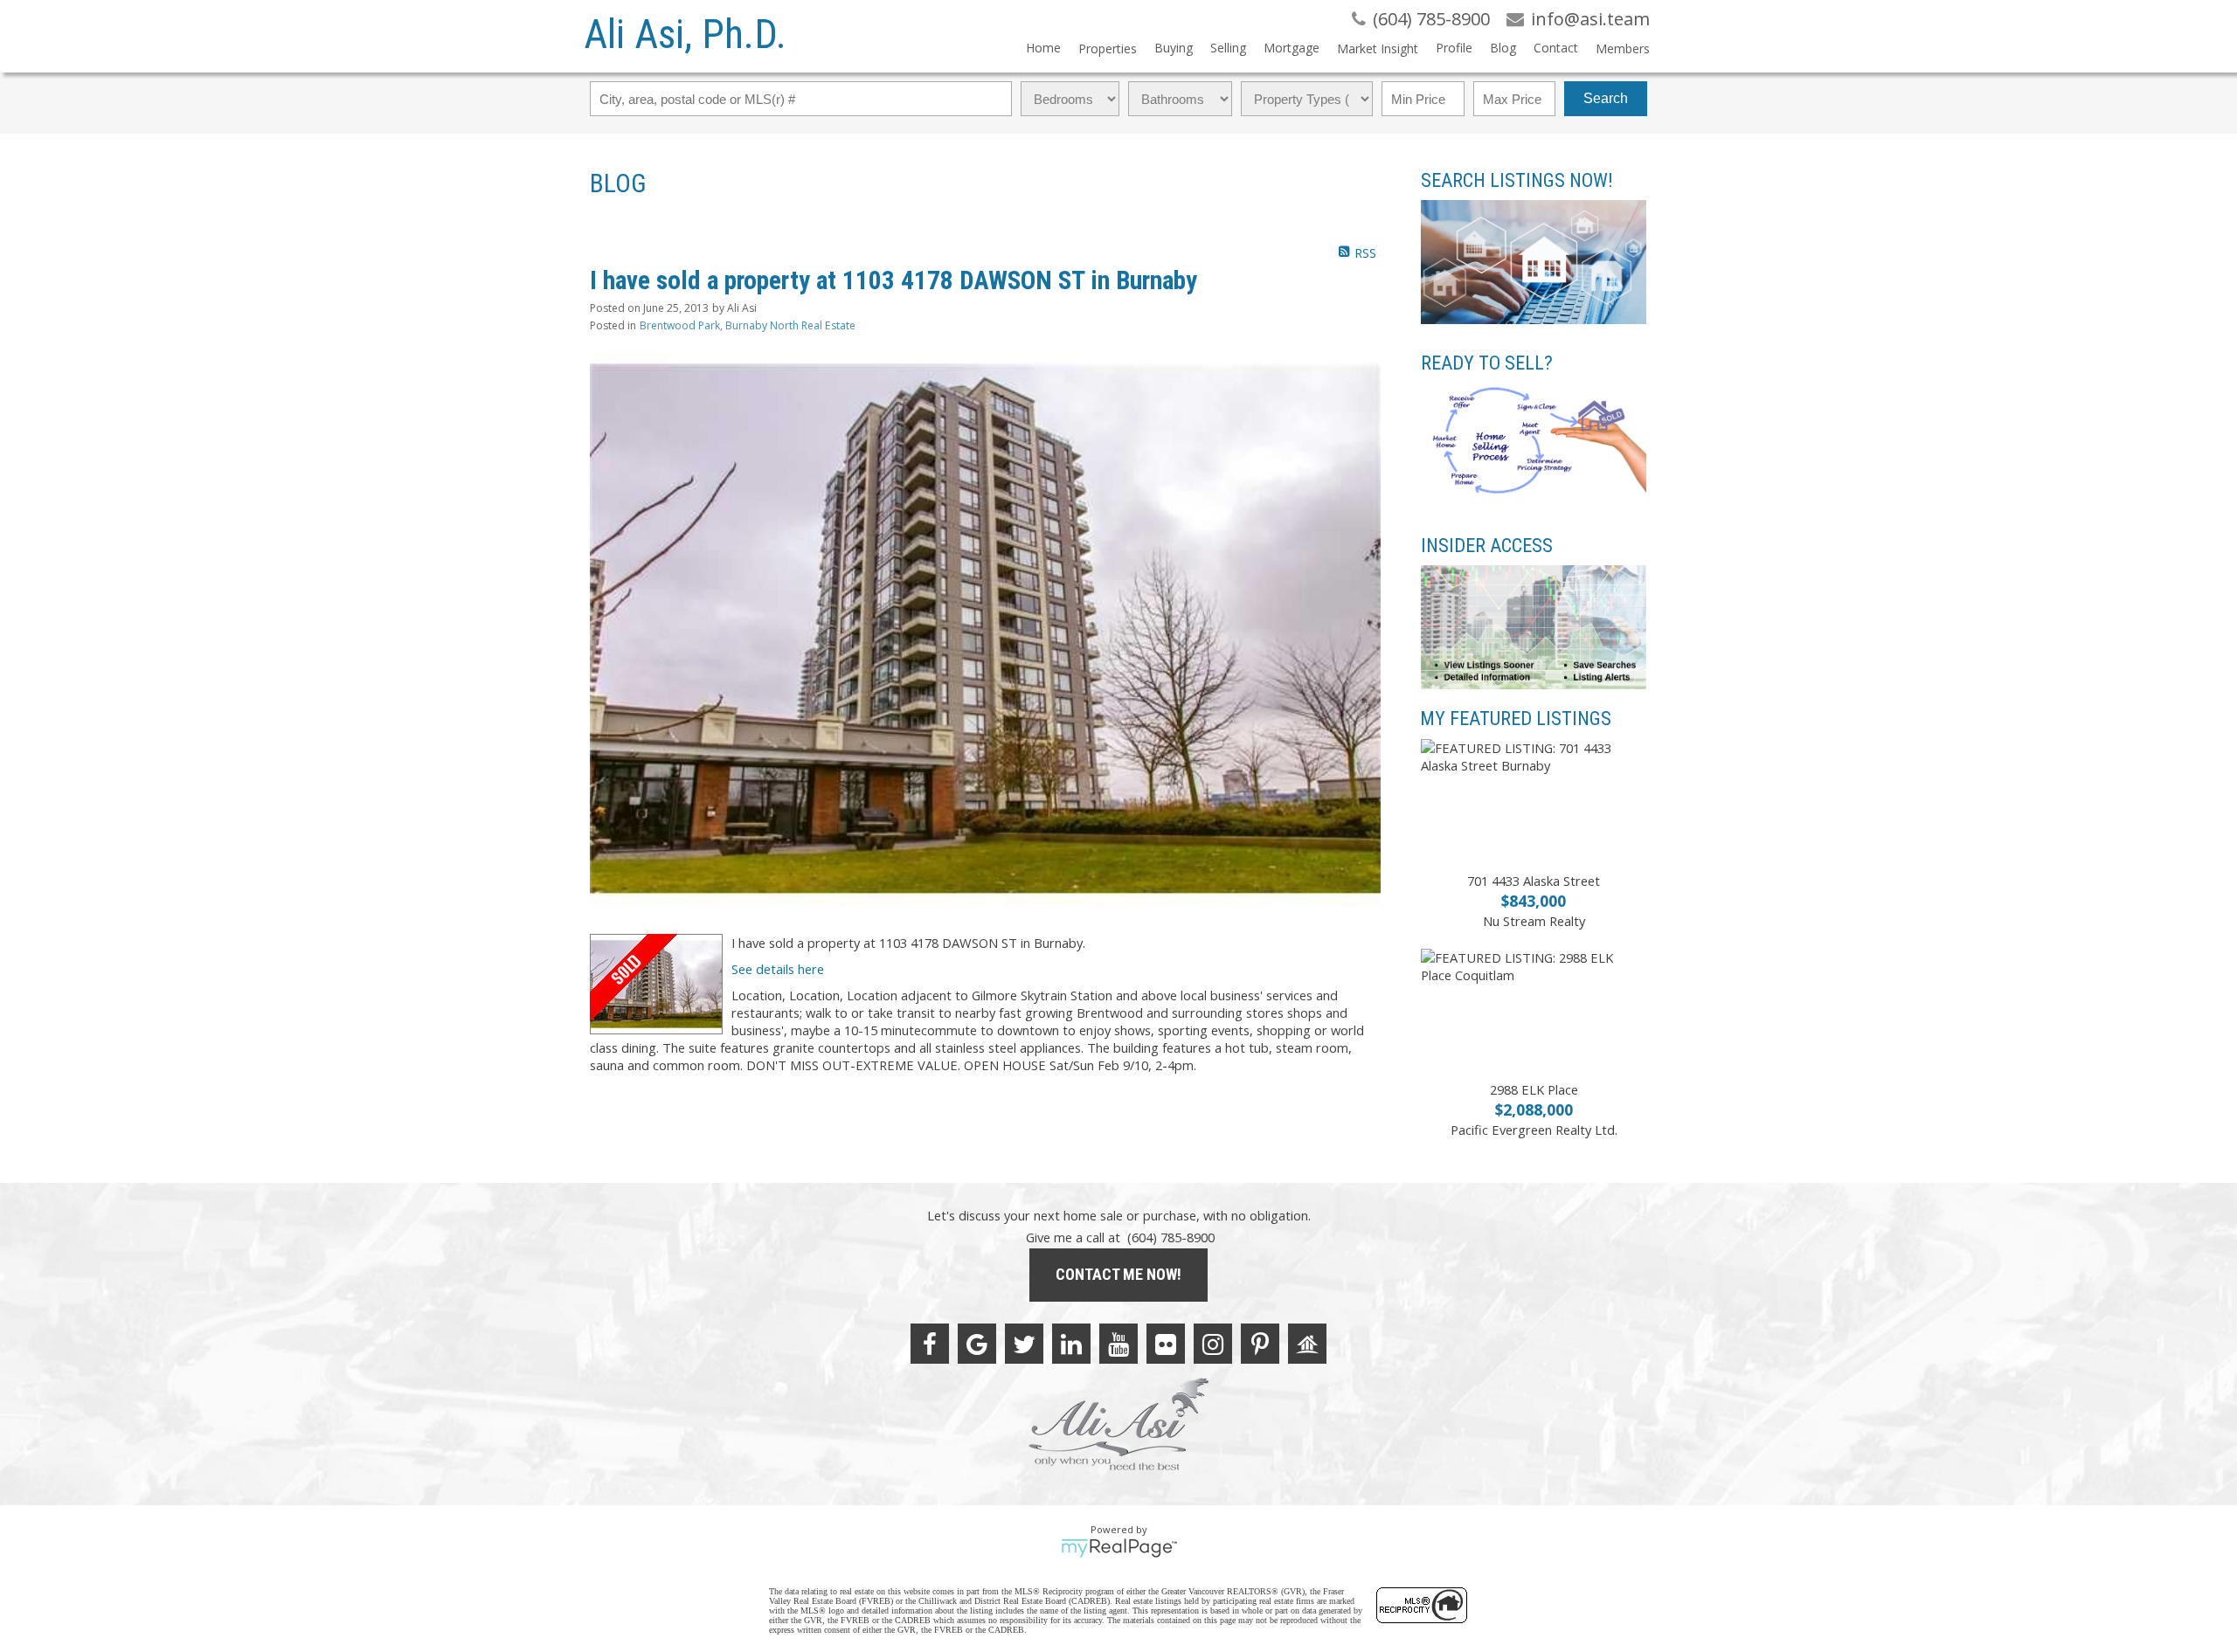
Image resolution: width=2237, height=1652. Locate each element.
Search (1606, 98)
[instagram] (1213, 1344)
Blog (1503, 48)
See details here (778, 969)
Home (1043, 48)
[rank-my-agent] (1307, 1344)
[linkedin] (1071, 1344)
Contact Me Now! (1118, 1274)
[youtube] (1118, 1344)
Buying (1174, 48)
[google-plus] (977, 1344)
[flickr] (1166, 1344)
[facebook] (930, 1344)
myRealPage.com (1119, 1548)
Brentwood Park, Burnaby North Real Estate (748, 325)
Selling (1228, 48)
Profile (1454, 48)
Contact (1556, 48)
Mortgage (1292, 48)
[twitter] (1024, 1344)
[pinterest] (1260, 1344)
